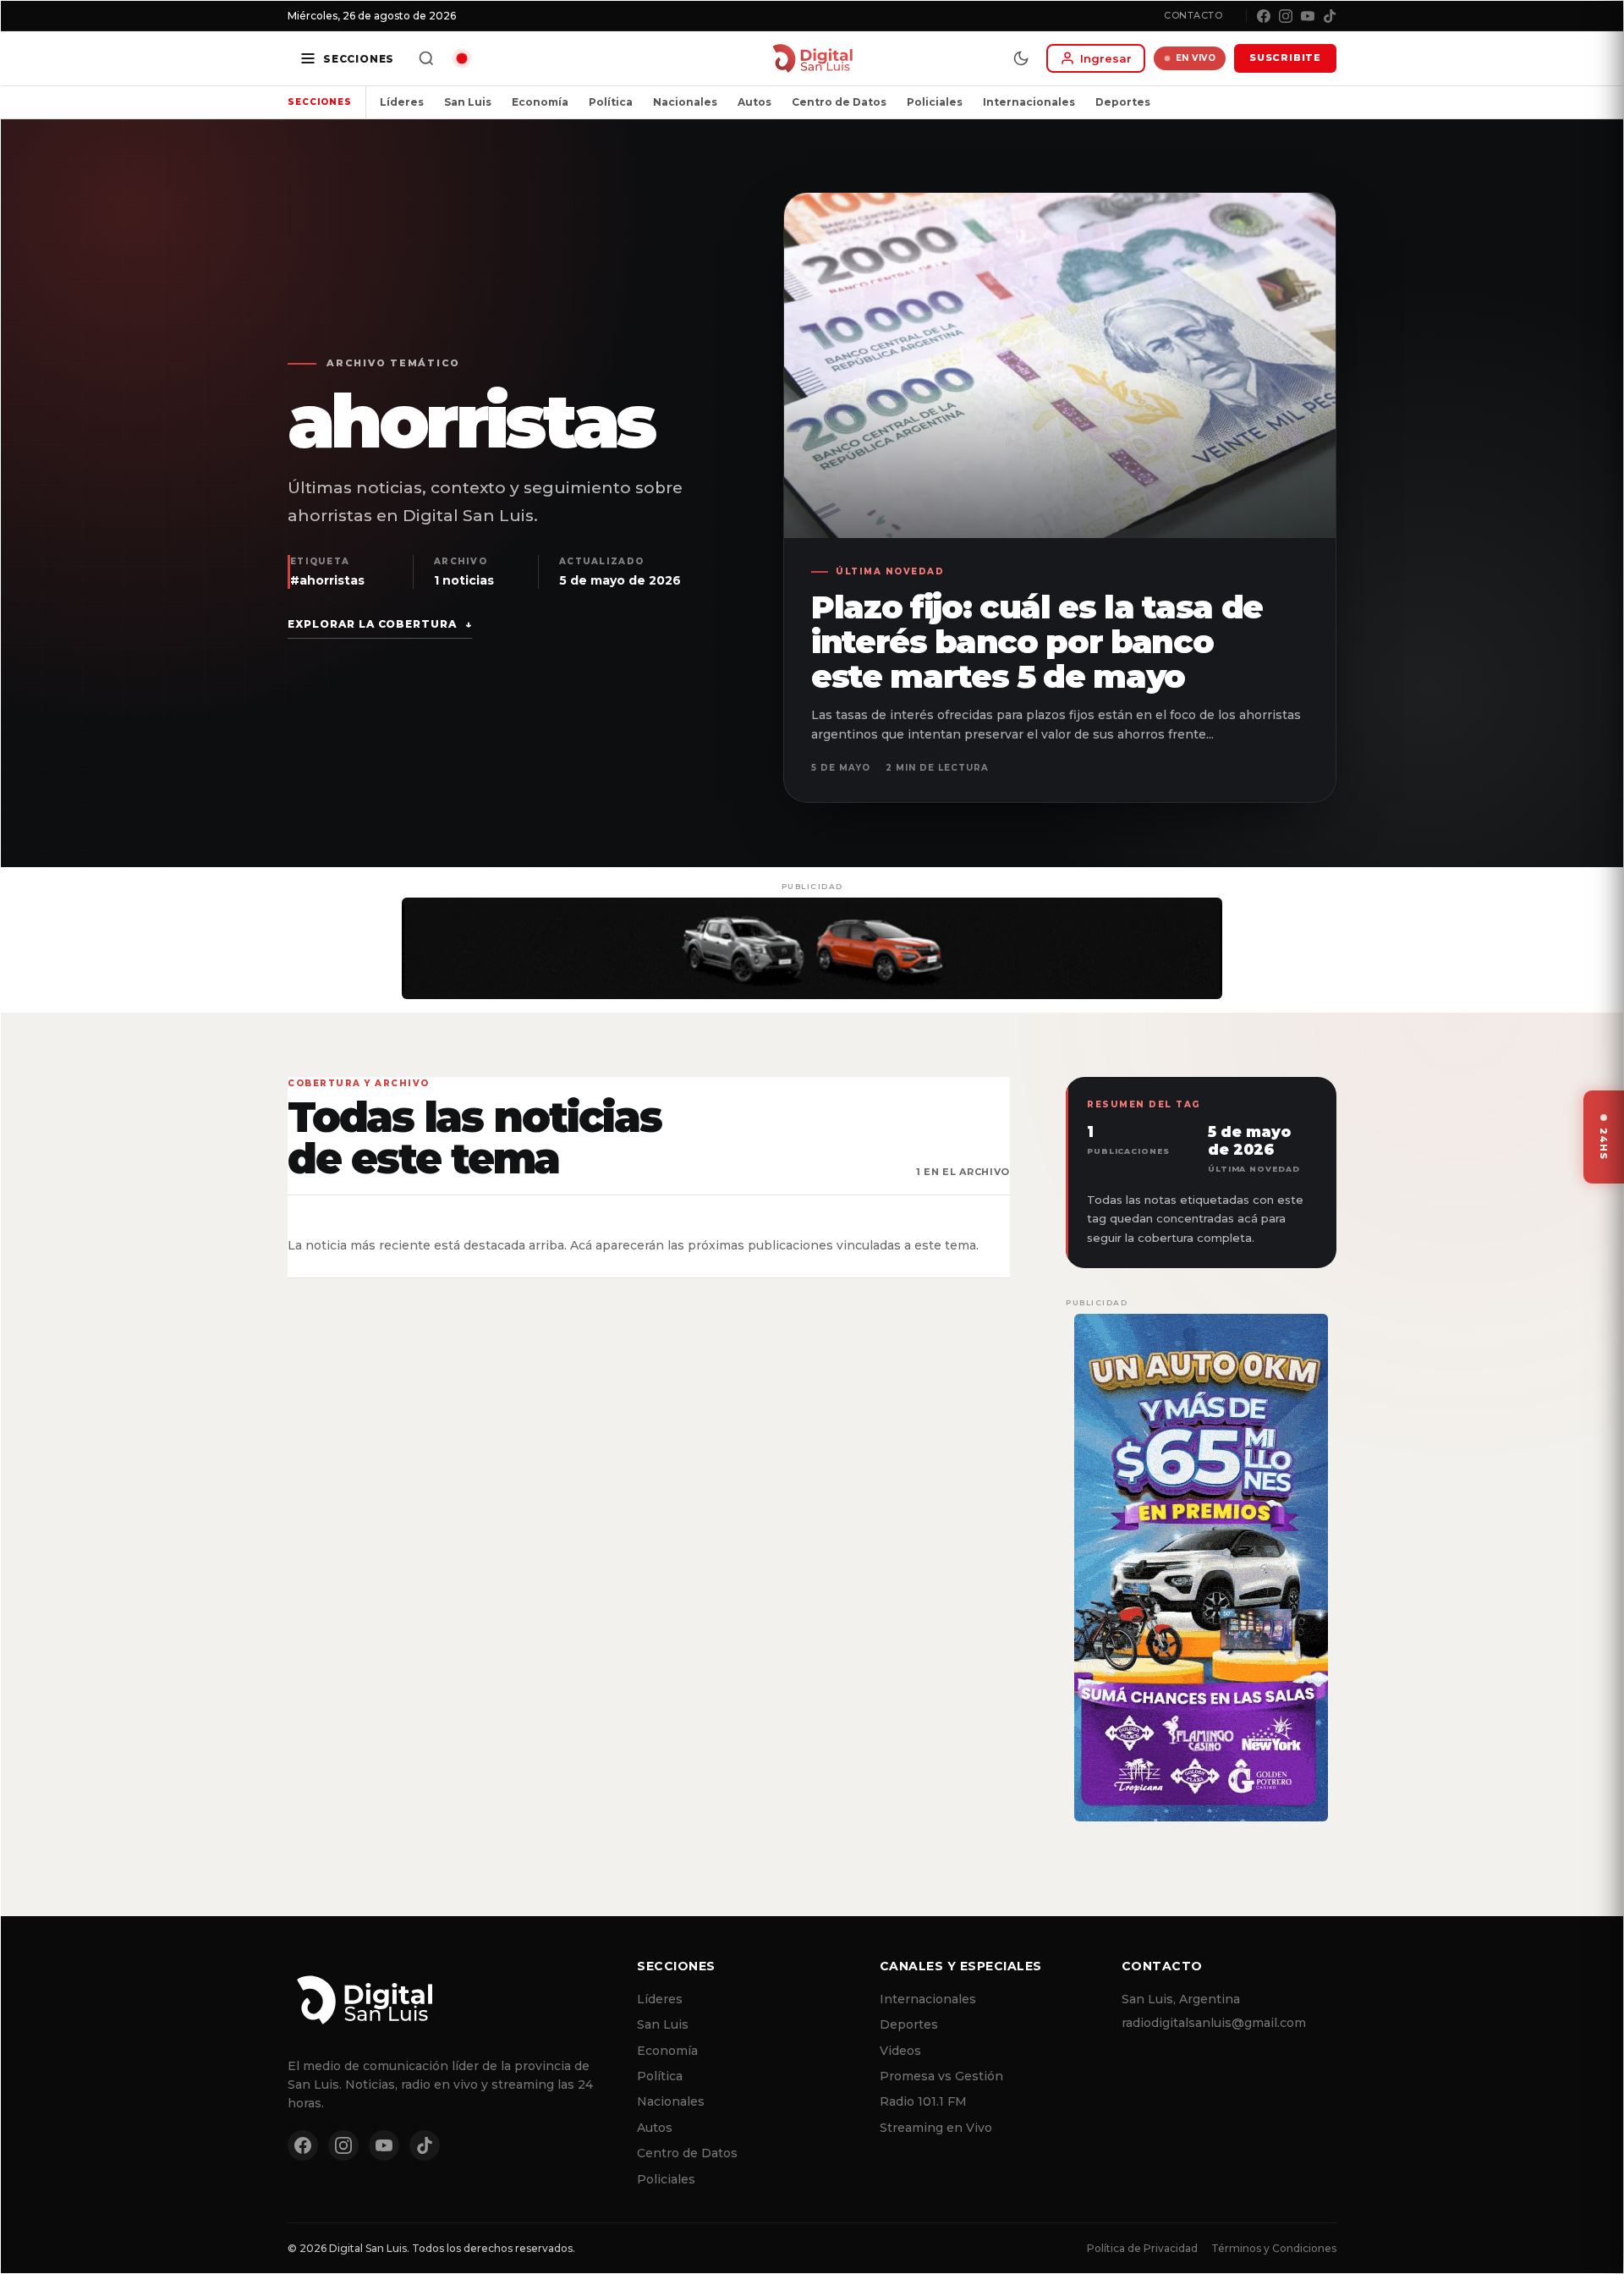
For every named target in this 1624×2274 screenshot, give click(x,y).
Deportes (1123, 102)
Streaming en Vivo (936, 2128)
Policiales (935, 102)
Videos (900, 2051)
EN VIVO (1196, 58)
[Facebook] (1264, 16)
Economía (540, 102)
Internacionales (1029, 102)
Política (611, 102)
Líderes (402, 102)
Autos (754, 102)
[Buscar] (426, 58)
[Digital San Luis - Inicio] (812, 58)
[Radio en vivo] (462, 58)
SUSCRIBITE (1285, 58)
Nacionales (685, 102)
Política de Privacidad (1142, 2248)
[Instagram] (1286, 16)
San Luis (468, 102)
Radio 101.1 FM (923, 2101)
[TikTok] (1330, 16)
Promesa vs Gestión (941, 2076)
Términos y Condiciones (1274, 2248)
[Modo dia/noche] (1021, 58)
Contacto (1193, 15)
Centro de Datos (839, 102)
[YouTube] (1308, 16)
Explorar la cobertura (380, 624)
